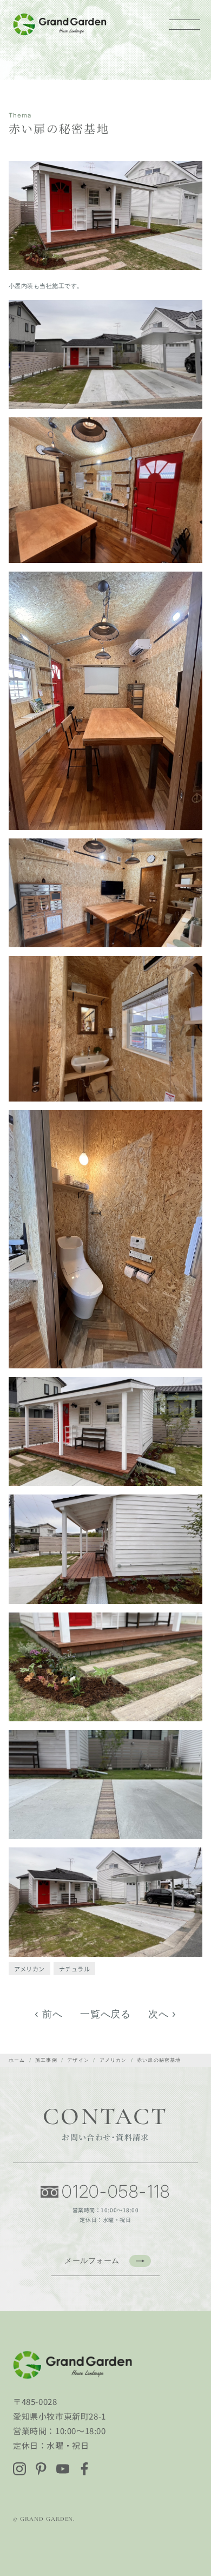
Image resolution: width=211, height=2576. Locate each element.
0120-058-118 (116, 2192)
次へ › (162, 2014)
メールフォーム (92, 2260)
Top (196, 2529)
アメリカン (29, 1969)
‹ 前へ (49, 2014)
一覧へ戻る (106, 2014)
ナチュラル (75, 1969)
